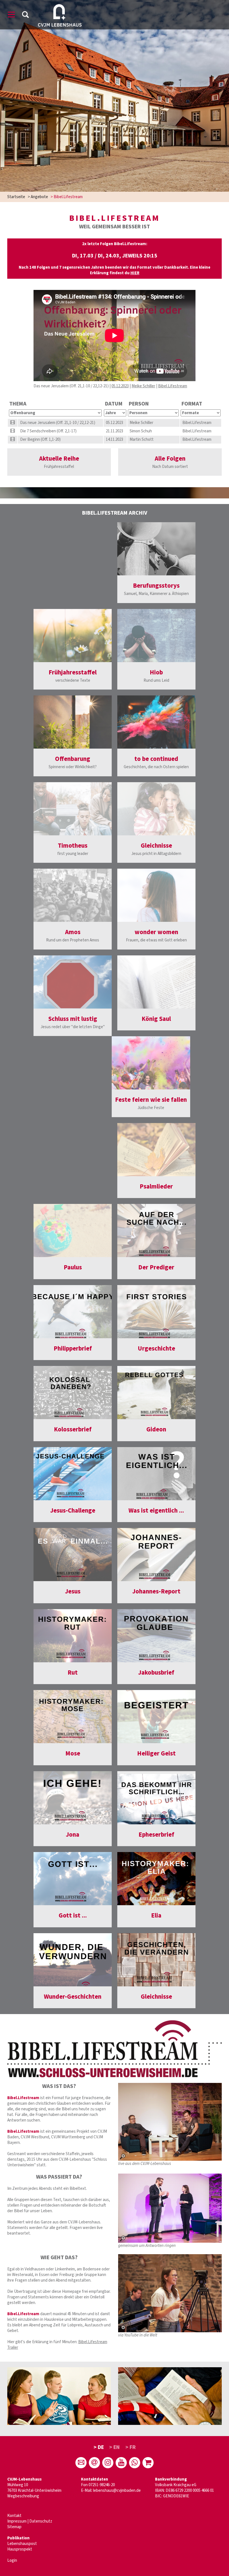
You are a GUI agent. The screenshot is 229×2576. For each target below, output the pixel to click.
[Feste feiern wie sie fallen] (151, 1063)
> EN (115, 2447)
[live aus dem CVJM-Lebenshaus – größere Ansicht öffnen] (170, 2122)
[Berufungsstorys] (156, 549)
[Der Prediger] (156, 1230)
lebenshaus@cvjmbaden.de (117, 2491)
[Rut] (73, 1636)
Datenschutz (41, 2521)
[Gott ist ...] (73, 1879)
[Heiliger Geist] (156, 1717)
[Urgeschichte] (156, 1312)
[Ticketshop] (148, 2463)
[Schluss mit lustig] (73, 982)
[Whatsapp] (135, 2463)
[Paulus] (73, 1230)
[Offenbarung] (73, 722)
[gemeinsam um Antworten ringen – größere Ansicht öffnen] (170, 2208)
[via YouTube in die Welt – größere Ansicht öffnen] (170, 2293)
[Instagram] (108, 2463)
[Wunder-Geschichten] (73, 1960)
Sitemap (14, 2527)
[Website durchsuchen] (25, 16)
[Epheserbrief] (156, 1798)
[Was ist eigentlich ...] (156, 1474)
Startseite (16, 197)
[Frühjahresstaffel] (73, 636)
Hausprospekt (20, 2549)
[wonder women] (156, 895)
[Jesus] (73, 1555)
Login (12, 2560)
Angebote (39, 197)
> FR (131, 2447)
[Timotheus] (73, 809)
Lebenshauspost (22, 2544)
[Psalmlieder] (156, 1150)
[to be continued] (156, 722)
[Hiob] (156, 636)
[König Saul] (156, 982)
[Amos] (73, 895)
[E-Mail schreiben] (81, 2463)
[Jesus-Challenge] (73, 1474)
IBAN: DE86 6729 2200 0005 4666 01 (184, 2491)
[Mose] (73, 1717)
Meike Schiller (143, 386)
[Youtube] (121, 2463)
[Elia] (156, 1879)
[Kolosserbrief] (73, 1393)
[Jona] (73, 1798)
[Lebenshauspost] (94, 2463)
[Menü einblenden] (11, 16)
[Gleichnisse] (156, 809)
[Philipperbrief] (73, 1312)
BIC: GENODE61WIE (172, 2496)
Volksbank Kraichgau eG (176, 2485)
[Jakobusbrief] (156, 1636)
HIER (135, 273)
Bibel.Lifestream (173, 386)
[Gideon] (156, 1393)
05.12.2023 (120, 386)
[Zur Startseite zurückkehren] (60, 7)
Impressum (17, 2521)
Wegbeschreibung (23, 2496)
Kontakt (14, 2516)
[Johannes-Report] (156, 1555)
